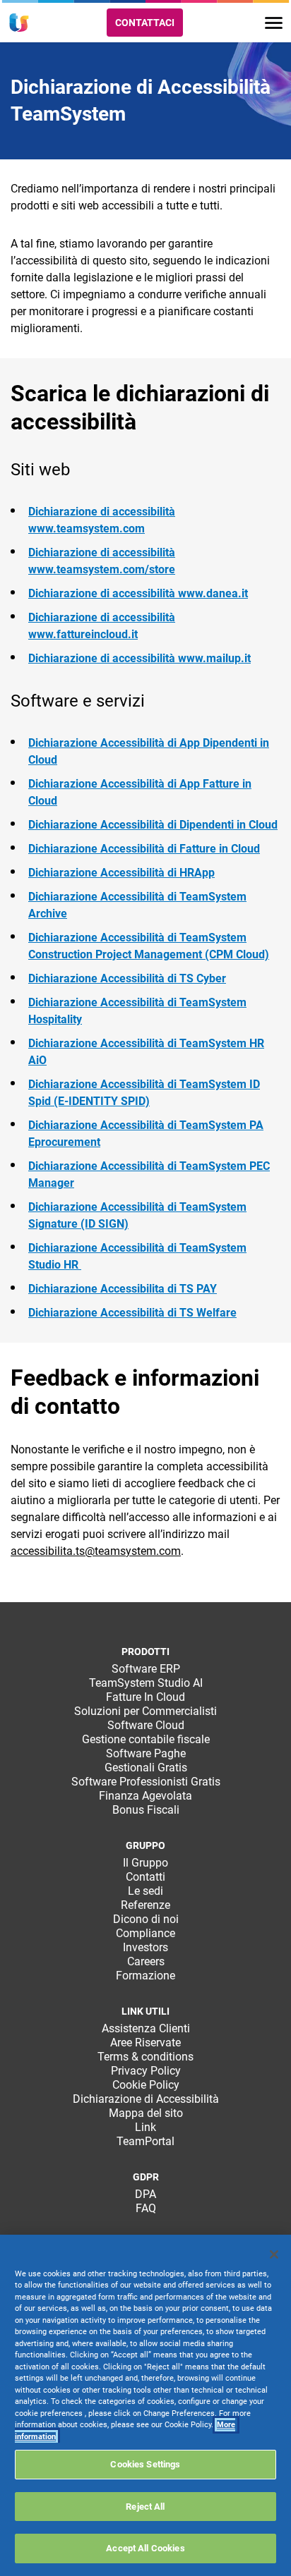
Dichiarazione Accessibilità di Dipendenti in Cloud (153, 825)
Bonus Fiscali (146, 1810)
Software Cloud (146, 1725)
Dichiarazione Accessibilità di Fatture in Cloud (144, 849)
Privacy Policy (146, 2071)
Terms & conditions (145, 2057)
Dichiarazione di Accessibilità (146, 2099)
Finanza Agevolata (145, 1796)
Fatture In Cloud (145, 1697)
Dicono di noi (146, 1919)
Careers (146, 1961)
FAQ (146, 2208)
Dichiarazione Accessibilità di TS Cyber (127, 978)
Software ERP (146, 1669)
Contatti (145, 1877)
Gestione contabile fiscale (146, 1739)
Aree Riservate (145, 2043)
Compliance (145, 1933)
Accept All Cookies (145, 2548)
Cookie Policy (146, 2085)
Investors (145, 1947)
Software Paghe (146, 1753)
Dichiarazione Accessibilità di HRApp (121, 873)
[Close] (274, 2254)
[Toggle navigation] (274, 23)
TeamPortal (145, 2141)
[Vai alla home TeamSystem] (19, 23)
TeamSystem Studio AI (146, 1683)
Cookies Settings (145, 2464)
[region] (145, 2405)
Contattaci (145, 23)
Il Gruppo (145, 1863)
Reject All (145, 2507)
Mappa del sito (146, 2113)
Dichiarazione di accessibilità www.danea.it (138, 593)
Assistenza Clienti (146, 2028)
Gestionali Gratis (146, 1768)
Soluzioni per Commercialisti (145, 1711)
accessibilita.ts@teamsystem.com (96, 1551)
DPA (145, 2194)
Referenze (145, 1905)
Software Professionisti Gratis (146, 1782)
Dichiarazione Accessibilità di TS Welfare (132, 1313)
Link (145, 2127)
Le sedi (145, 1891)
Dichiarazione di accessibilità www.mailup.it (139, 658)
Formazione (145, 1976)
